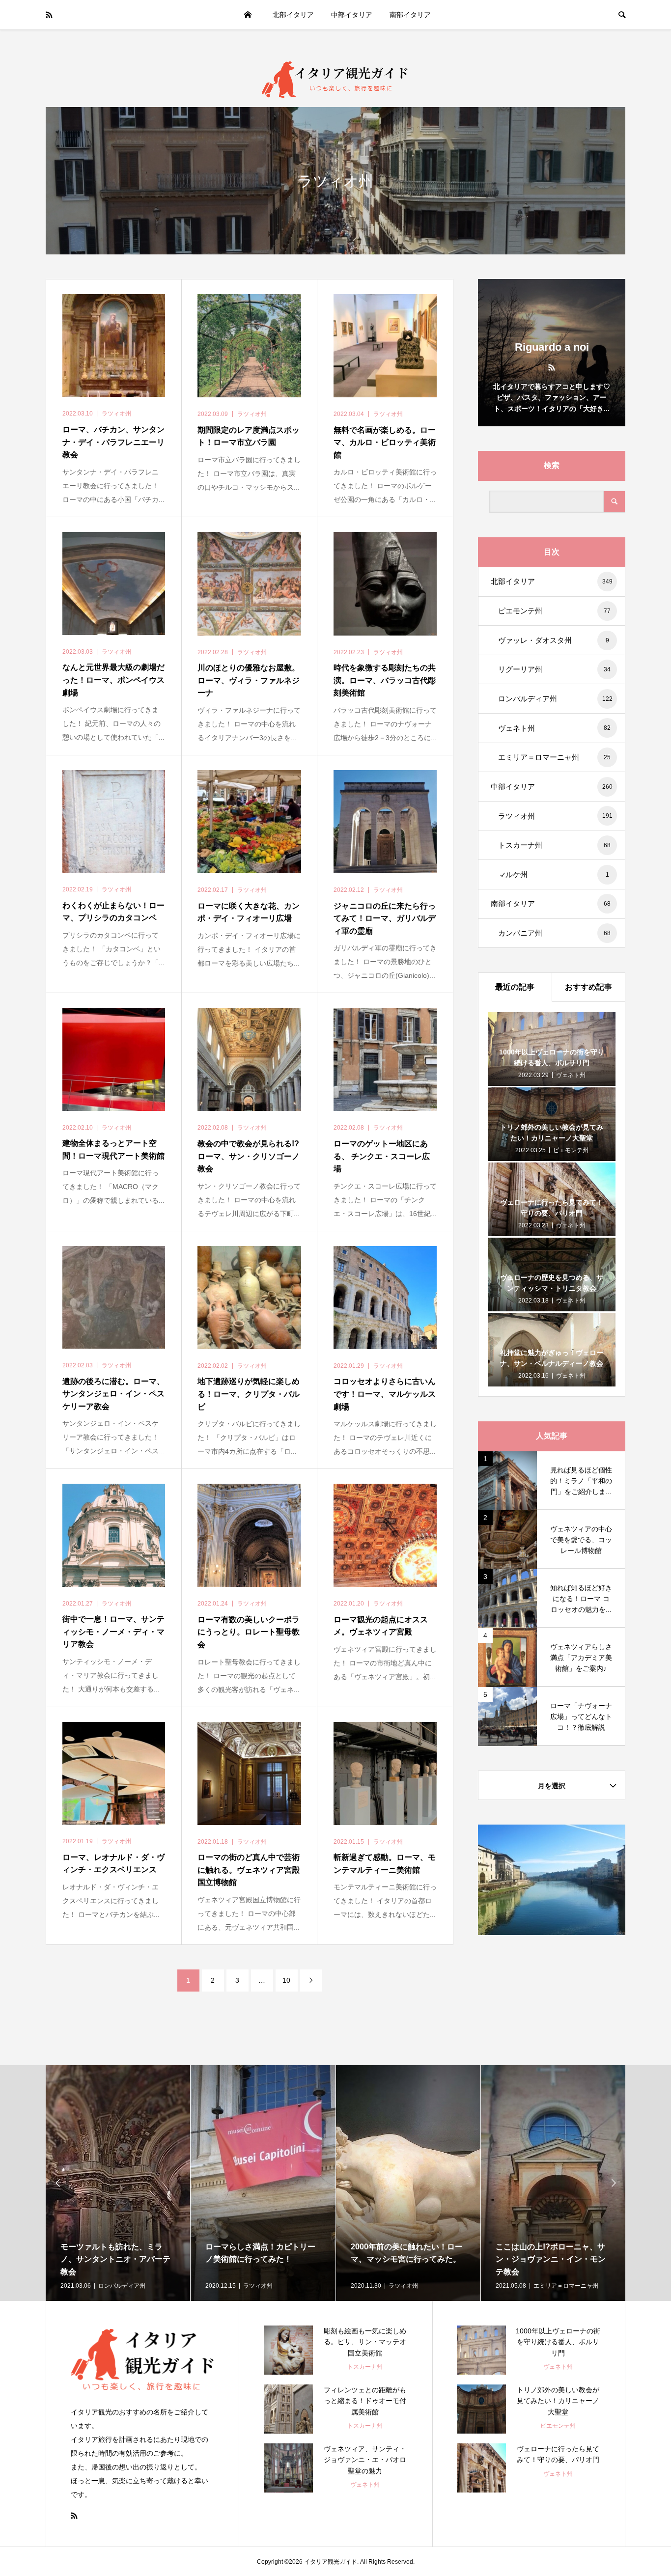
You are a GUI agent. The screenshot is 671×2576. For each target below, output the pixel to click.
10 (286, 1980)
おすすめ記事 (588, 987)
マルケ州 (554, 874)
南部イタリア (410, 15)
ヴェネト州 (554, 728)
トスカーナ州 (554, 845)
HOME (248, 15)
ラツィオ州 (555, 816)
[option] (118, 2183)
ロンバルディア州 (555, 699)
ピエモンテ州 (554, 611)
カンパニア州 (554, 933)
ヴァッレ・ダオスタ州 (554, 640)
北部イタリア (293, 15)
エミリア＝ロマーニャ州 (554, 757)
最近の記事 (515, 987)
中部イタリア (352, 15)
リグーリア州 (554, 669)
